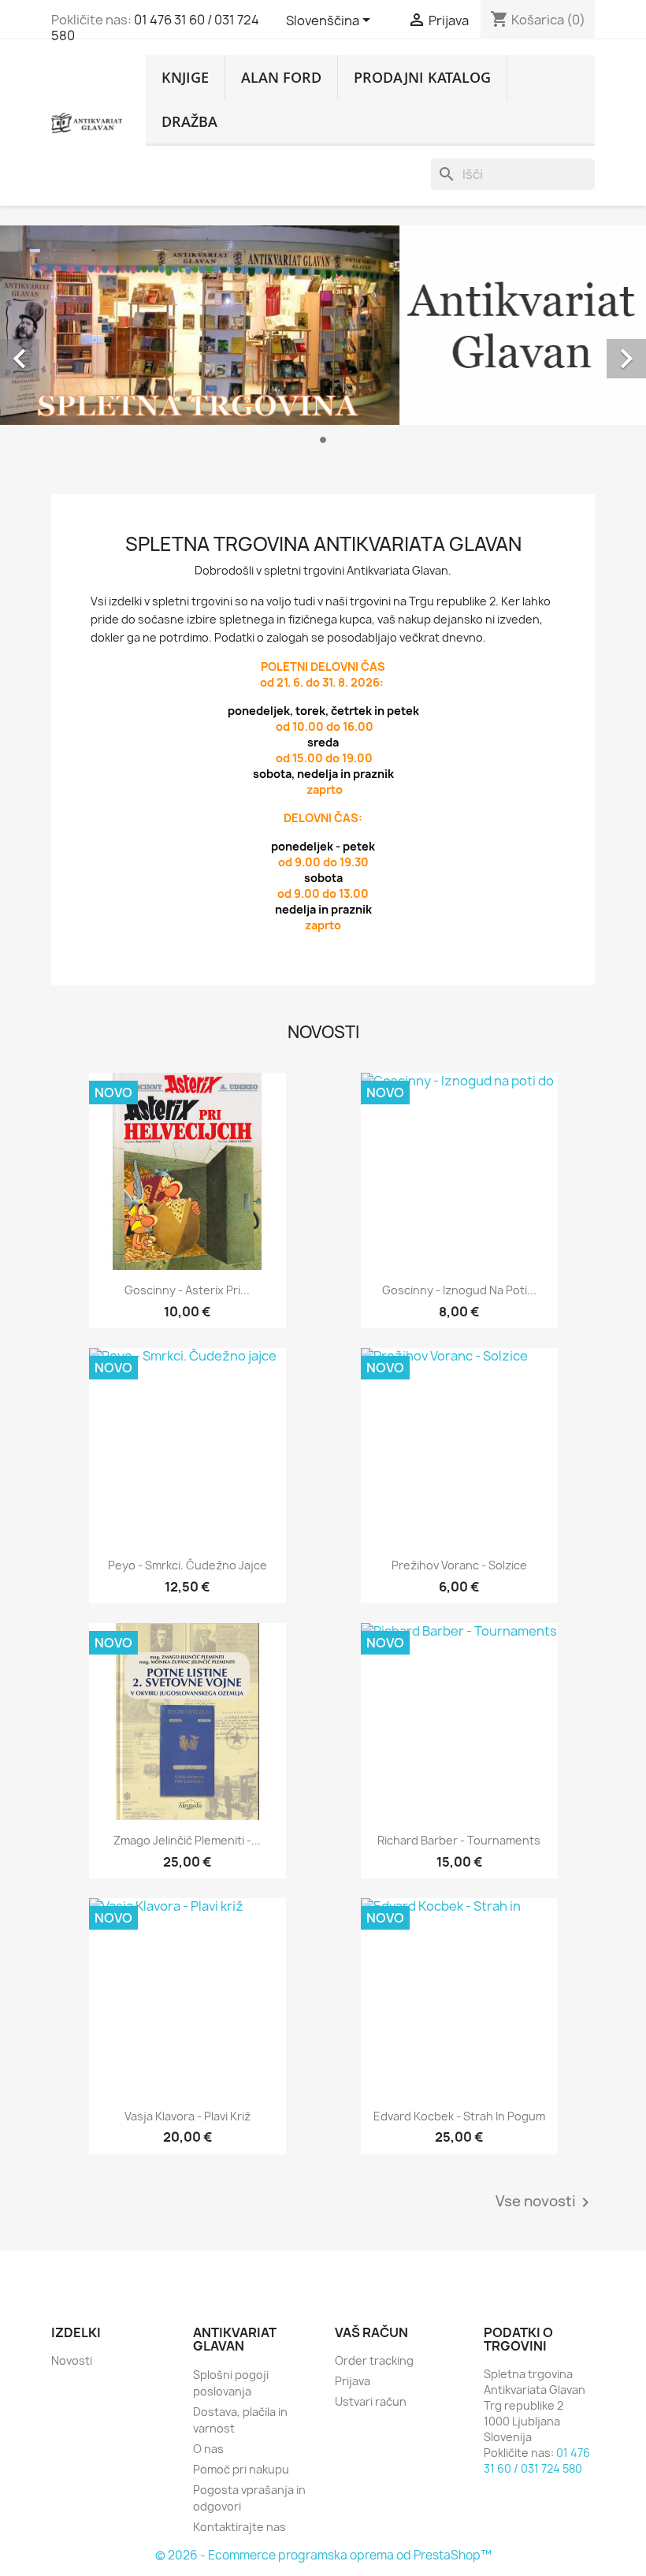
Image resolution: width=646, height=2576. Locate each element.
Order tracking (374, 2360)
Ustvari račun (371, 2401)
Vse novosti (545, 2202)
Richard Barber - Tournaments (459, 1840)
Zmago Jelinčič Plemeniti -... (187, 1840)
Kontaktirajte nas (239, 2527)
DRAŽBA (189, 121)
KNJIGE (185, 77)
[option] (323, 341)
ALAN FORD (281, 77)
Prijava (353, 2381)
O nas (208, 2449)
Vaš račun (371, 2332)
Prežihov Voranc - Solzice (459, 1565)
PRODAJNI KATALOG (422, 77)
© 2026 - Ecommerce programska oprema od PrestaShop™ (323, 2555)
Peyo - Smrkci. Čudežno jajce (187, 1565)
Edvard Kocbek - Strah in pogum (459, 2116)
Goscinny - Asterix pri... (187, 1290)
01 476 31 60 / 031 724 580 (155, 28)
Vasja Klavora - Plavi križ (187, 2116)
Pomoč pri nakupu (241, 2469)
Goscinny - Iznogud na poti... (459, 1290)
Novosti (72, 2360)
